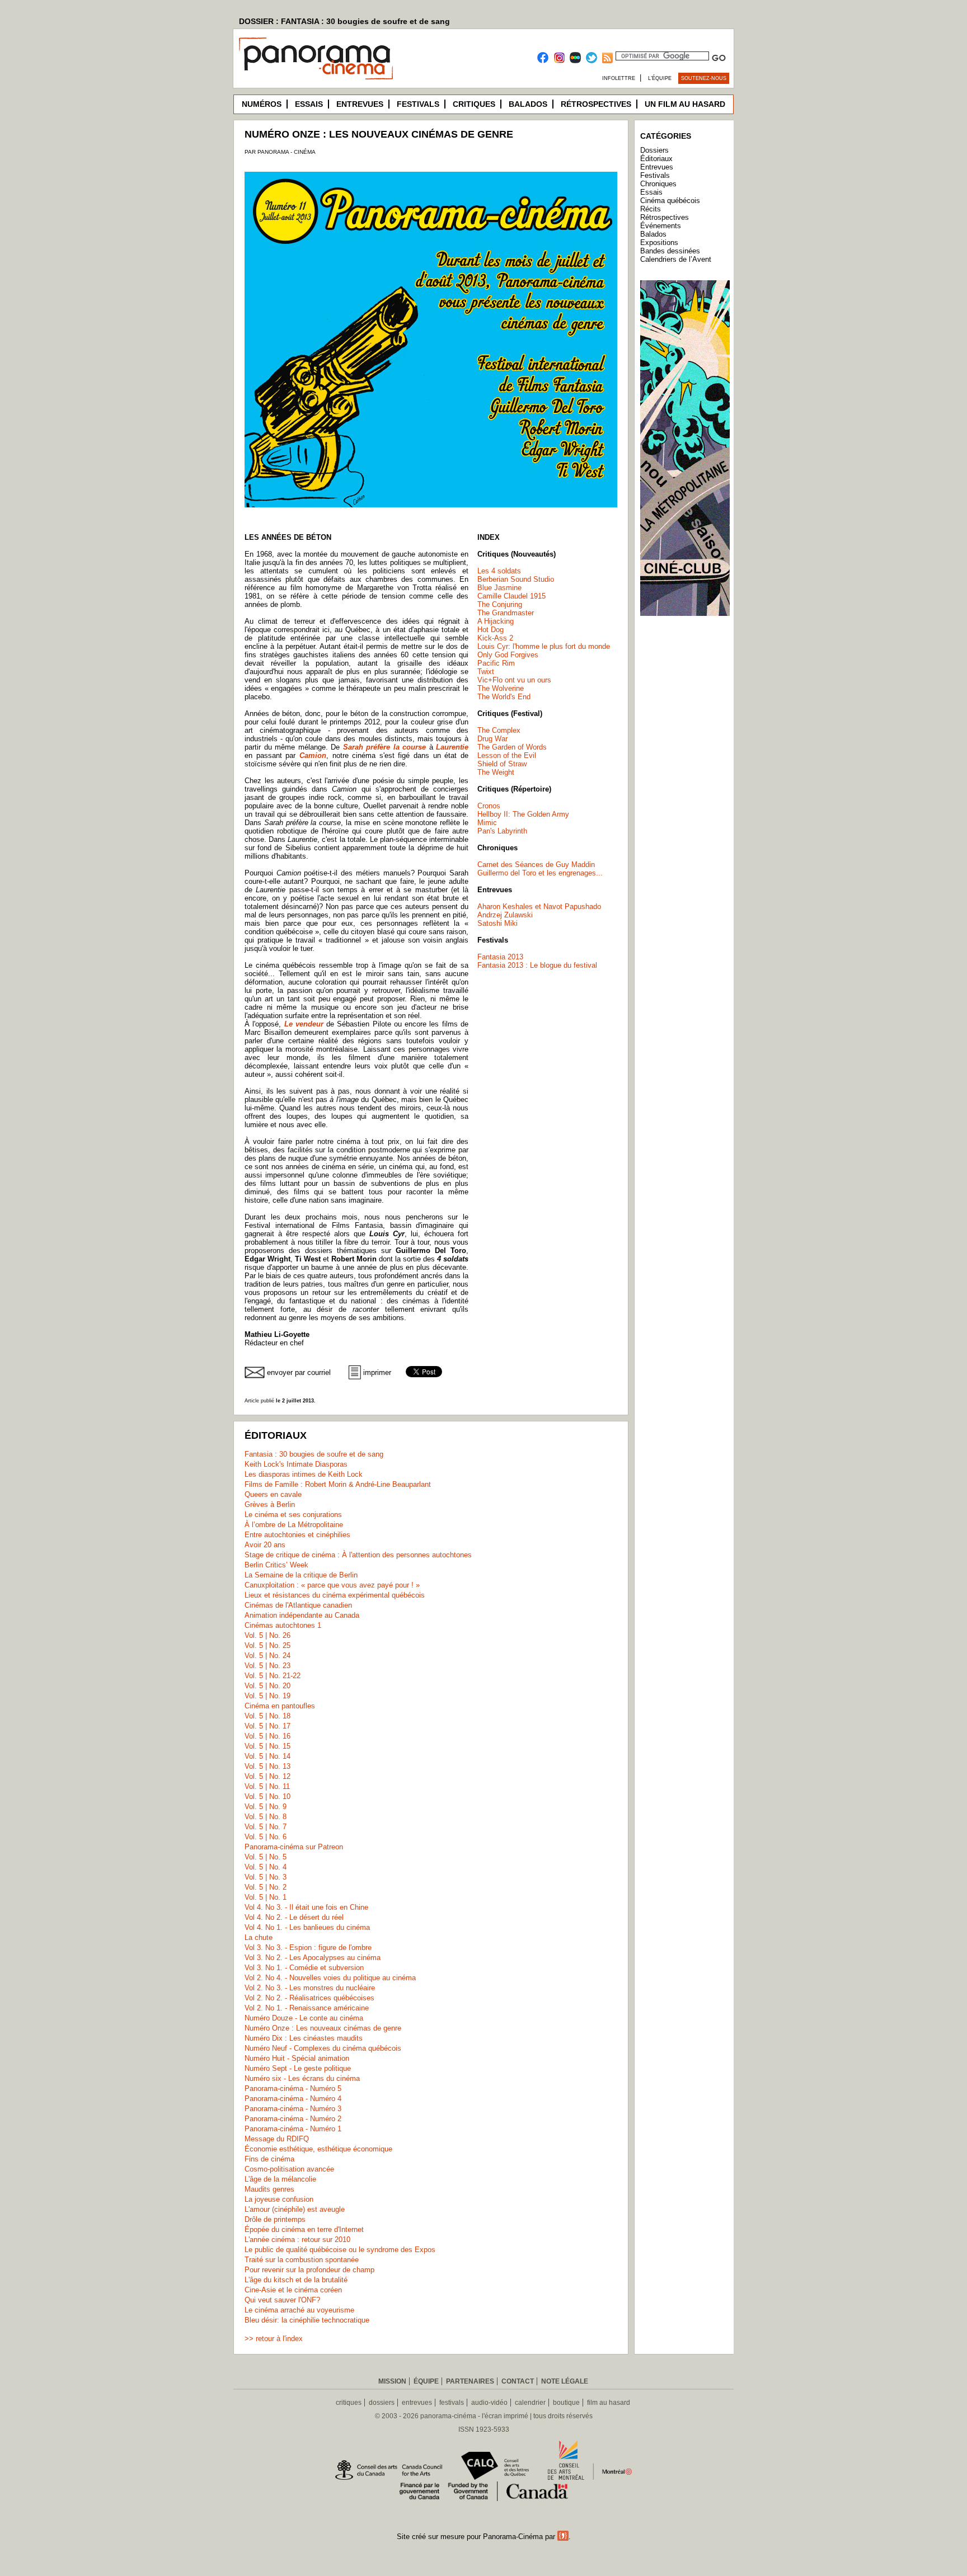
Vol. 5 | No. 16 (267, 1736)
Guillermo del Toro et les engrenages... (540, 873)
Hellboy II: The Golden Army (523, 814)
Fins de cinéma (269, 2159)
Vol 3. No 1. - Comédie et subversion (304, 1968)
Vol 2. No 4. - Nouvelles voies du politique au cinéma (330, 1978)
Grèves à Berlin (270, 1504)
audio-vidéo (489, 2403)
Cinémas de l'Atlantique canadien (298, 1605)
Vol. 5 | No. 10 (267, 1796)
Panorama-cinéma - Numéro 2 (293, 2119)
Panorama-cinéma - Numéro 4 (293, 2099)
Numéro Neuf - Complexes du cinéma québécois (323, 2048)
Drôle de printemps (275, 2219)
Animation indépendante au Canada (302, 1615)
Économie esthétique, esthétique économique (318, 2149)
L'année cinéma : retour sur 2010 (297, 2240)
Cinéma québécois (670, 201)
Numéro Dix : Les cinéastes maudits (304, 2038)
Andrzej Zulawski (505, 915)
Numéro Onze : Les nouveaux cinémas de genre (323, 2028)
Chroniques (658, 184)
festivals (452, 2403)
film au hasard (609, 2403)
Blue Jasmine (499, 588)
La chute (259, 1937)
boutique (566, 2403)
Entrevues (360, 104)
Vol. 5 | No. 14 (267, 1756)
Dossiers (654, 150)
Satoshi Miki (497, 923)
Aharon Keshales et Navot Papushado (539, 906)
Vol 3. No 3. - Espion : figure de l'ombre (308, 1948)
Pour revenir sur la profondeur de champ (309, 2270)
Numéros (262, 104)
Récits (651, 209)
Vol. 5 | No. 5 (266, 1857)
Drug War (492, 739)
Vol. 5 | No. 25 (267, 1645)
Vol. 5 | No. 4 (266, 1867)
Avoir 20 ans (265, 1545)
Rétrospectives (596, 104)
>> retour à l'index (274, 2339)
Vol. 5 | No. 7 (266, 1827)
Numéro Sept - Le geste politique (298, 2068)
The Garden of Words (512, 747)
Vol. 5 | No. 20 (267, 1686)
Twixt (486, 672)
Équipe (426, 2381)
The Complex (499, 730)
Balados (528, 104)
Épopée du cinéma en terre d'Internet (304, 2229)
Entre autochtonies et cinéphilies (297, 1535)
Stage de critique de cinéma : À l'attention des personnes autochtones (358, 1555)
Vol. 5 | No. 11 (267, 1786)
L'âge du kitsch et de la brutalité (296, 2280)
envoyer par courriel (299, 1372)
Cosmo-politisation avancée (289, 2169)
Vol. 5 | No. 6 (266, 1837)
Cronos (489, 806)
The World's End (504, 697)
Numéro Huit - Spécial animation (297, 2058)
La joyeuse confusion (279, 2199)
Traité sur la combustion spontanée (302, 2260)
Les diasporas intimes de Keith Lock (304, 1474)
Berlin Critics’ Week (276, 1565)
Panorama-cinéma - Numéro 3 (293, 2109)
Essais (309, 104)
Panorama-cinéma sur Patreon (294, 1847)
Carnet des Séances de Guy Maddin (536, 865)
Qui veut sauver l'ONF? (282, 2300)
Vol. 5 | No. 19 (267, 1696)
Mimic (487, 823)
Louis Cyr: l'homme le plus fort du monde (544, 646)
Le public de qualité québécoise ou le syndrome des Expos (340, 2250)
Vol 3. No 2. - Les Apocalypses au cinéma (313, 1958)
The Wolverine (501, 688)
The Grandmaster (506, 613)
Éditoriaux (656, 159)
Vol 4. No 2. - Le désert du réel (294, 1917)
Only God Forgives (508, 655)
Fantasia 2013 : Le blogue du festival (537, 965)
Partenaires (470, 2381)
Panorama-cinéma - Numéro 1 (293, 2129)
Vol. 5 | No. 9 (266, 1807)
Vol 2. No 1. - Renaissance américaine (307, 2008)
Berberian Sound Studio (516, 579)
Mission (392, 2381)
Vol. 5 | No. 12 (267, 1776)
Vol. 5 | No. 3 (266, 1877)
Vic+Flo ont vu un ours (514, 680)
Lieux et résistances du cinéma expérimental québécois (335, 1595)
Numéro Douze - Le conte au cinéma (304, 2018)
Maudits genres (269, 2189)
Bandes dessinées (670, 251)
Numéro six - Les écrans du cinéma (302, 2078)
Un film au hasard (685, 104)
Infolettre (619, 78)
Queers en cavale (273, 1494)
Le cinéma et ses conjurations (293, 1515)
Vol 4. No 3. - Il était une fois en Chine (306, 1907)
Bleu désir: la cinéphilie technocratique (307, 2320)
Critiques (474, 104)
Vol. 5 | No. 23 (267, 1666)
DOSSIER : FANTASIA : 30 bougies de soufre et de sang (344, 21)
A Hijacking (496, 621)
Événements (661, 226)
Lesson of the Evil (507, 755)
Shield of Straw (502, 764)
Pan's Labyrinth (502, 831)
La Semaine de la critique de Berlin (301, 1575)
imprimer (377, 1372)
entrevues (417, 2403)
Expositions (659, 242)
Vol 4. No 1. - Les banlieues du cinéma (307, 1927)
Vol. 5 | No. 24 (267, 1656)
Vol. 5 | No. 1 (266, 1897)
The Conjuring (500, 604)
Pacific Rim (496, 663)
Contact (518, 2381)
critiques (349, 2403)
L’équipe (660, 78)
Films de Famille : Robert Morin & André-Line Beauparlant (338, 1484)
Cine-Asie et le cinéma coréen (293, 2290)
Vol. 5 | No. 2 (266, 1887)
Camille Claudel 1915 (511, 596)
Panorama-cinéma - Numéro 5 (293, 2088)
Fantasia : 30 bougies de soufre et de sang (314, 1454)
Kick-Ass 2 (495, 638)
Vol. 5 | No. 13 (267, 1766)
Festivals (418, 104)
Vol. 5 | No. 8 (266, 1817)
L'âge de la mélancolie (280, 2179)
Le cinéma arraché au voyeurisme (299, 2310)
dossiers (382, 2403)
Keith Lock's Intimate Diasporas (296, 1464)
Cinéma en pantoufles (280, 1706)
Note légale (565, 2381)
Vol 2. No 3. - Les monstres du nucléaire (310, 1988)
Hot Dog (490, 630)
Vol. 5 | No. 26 (267, 1635)
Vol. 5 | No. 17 (267, 1726)
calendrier (530, 2403)
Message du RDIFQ (277, 2139)
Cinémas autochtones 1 (283, 1625)
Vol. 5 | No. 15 (267, 1746)
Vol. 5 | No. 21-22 (273, 1676)
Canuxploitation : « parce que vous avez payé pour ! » (332, 1585)
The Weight (496, 772)
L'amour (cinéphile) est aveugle (295, 2209)
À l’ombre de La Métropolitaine (294, 1525)
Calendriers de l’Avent (676, 259)
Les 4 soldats (499, 571)
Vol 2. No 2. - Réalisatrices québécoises (309, 1998)
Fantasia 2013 (500, 957)
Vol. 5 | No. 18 (267, 1716)
